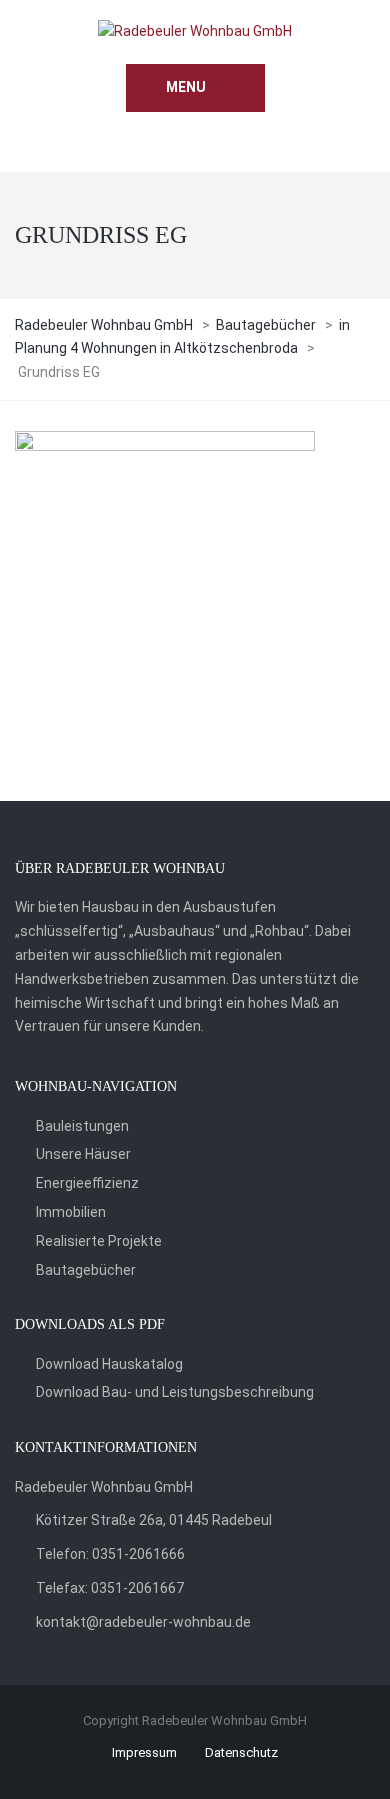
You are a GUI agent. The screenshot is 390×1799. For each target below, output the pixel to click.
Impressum (144, 1752)
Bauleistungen (82, 1126)
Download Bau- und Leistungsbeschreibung (175, 1392)
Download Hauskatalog (109, 1364)
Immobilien (71, 1212)
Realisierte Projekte (99, 1241)
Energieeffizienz (87, 1183)
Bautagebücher (86, 1270)
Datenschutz (241, 1752)
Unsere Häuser (83, 1154)
